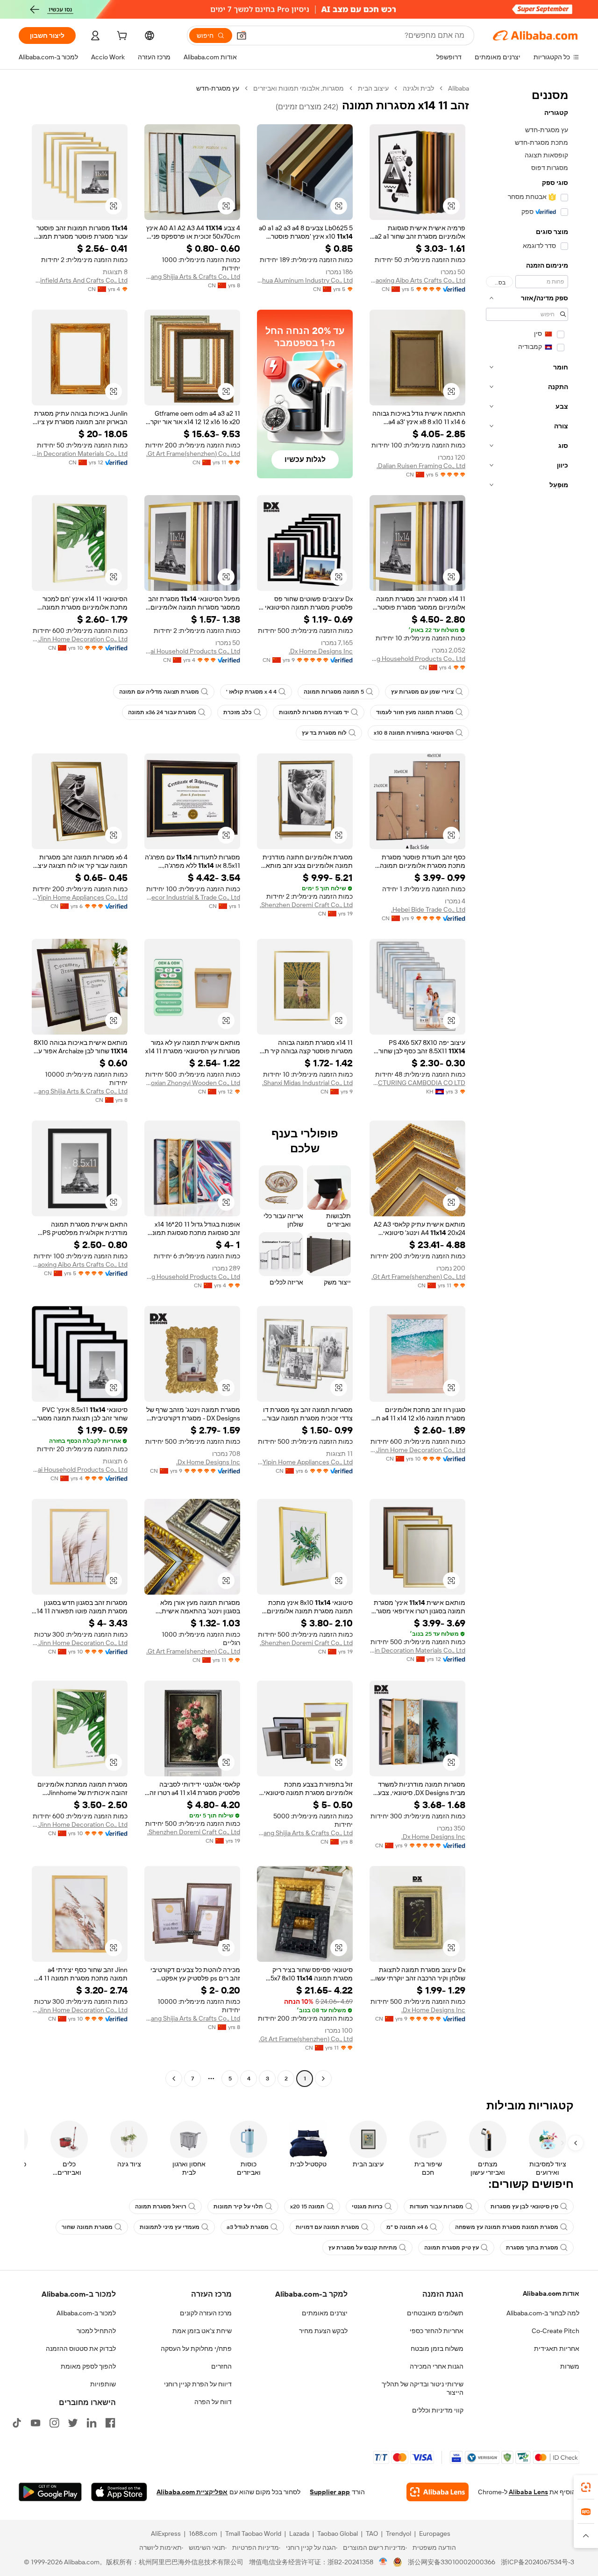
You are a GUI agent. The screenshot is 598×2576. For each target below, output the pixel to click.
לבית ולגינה (418, 88)
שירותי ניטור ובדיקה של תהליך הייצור (423, 2388)
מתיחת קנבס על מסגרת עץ (363, 2248)
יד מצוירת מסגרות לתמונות (314, 712)
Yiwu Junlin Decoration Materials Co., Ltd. (80, 454)
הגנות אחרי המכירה (437, 2366)
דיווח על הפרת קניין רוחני (198, 2384)
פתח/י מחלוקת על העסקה (196, 2349)
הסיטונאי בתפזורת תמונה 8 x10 (414, 733)
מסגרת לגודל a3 (248, 2227)
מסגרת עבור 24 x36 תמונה (162, 712)
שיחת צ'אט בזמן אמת (202, 2331)
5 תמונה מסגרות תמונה (334, 692)
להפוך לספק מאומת (88, 2366)
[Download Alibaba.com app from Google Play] (50, 2492)
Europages (435, 2533)
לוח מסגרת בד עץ (324, 733)
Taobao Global (338, 2533)
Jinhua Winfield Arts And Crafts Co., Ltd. (80, 280)
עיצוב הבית (373, 88)
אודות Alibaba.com (551, 2293)
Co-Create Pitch (555, 2331)
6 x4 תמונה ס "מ (407, 2227)
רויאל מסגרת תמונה (161, 2207)
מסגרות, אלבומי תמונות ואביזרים (299, 88)
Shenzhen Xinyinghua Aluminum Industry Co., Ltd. (305, 280)
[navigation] (527, 1085)
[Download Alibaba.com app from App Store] (119, 2492)
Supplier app (330, 2492)
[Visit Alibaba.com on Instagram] (54, 2423)
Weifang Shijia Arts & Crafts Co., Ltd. (192, 277)
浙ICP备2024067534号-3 (537, 2562)
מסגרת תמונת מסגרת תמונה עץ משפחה (507, 2227)
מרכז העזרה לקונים (206, 2313)
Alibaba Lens (528, 2492)
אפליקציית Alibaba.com (192, 2492)
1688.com (203, 2533)
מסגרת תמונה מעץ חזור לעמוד (415, 712)
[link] (586, 2487)
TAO (372, 2533)
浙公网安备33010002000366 (452, 2562)
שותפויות (103, 2384)
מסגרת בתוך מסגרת (532, 2248)
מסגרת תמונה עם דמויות (327, 2227)
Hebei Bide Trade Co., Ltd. (428, 909)
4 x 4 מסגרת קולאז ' (251, 692)
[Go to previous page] (323, 2079)
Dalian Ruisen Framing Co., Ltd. (421, 466)
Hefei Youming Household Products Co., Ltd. (417, 659)
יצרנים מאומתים (325, 2313)
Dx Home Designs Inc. (321, 651)
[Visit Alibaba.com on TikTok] (17, 2423)
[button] (242, 35)
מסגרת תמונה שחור (87, 2227)
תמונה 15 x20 (307, 2207)
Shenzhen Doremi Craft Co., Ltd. (306, 905)
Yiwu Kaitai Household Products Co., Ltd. (192, 651)
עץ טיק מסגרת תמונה (452, 2248)
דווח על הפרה (213, 2402)
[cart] (121, 37)
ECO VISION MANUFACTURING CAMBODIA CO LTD (417, 1083)
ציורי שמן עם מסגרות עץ (422, 692)
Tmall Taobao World (253, 2533)
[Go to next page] (174, 2079)
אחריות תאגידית (557, 2349)
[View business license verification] (383, 2562)
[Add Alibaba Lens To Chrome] (438, 2492)
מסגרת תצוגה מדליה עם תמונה (159, 692)
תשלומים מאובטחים (435, 2313)
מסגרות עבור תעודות (437, 2207)
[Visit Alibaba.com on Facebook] (110, 2423)
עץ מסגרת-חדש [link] (218, 88)
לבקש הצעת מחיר (323, 2331)
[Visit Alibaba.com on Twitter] (73, 2423)
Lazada (299, 2533)
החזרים (221, 2366)
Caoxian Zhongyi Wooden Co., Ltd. (192, 1083)
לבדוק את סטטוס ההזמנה (81, 2349)
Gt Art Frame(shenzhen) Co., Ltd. (193, 454)
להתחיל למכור (96, 2331)
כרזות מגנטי (367, 2207)
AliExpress (166, 2533)
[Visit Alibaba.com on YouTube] (36, 2423)
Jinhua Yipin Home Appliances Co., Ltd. (80, 897)
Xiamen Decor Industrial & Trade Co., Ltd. (192, 897)
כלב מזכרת (238, 712)
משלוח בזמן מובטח (437, 2349)
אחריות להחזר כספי (437, 2331)
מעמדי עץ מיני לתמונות (170, 2227)
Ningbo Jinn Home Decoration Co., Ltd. (80, 639)
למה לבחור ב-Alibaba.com (543, 2313)
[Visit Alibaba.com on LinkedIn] (92, 2423)
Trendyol (399, 2533)
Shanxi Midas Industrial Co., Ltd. (307, 1083)
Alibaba (459, 88)
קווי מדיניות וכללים (438, 2410)
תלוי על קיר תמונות (238, 2207)
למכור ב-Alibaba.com (86, 2313)
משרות (570, 2366)
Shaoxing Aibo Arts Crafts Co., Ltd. (417, 280)
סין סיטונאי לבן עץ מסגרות (524, 2207)
